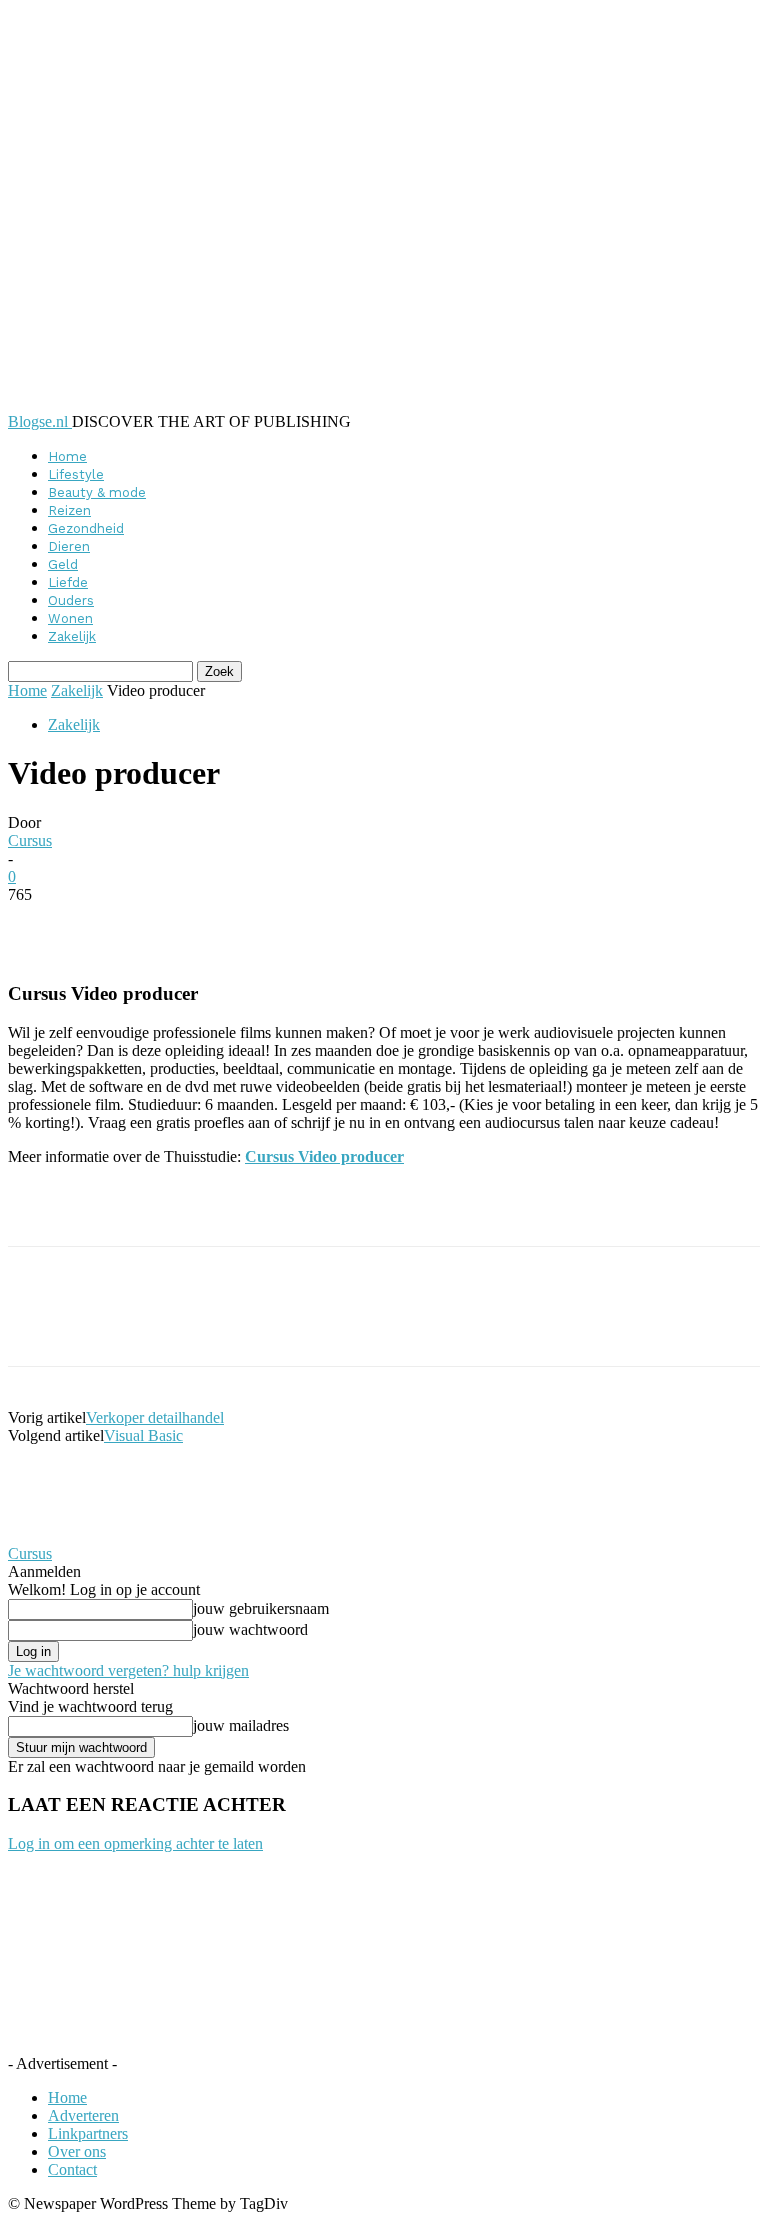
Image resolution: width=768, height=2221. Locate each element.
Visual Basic (143, 1435)
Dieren (69, 546)
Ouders (71, 600)
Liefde (68, 582)
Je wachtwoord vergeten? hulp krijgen (128, 1670)
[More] (495, 925)
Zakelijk (72, 636)
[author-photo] (56, 1535)
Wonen (70, 618)
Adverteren (83, 2115)
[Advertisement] (242, 1212)
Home (67, 456)
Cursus (30, 840)
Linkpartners (88, 2133)
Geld (63, 564)
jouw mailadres (241, 1725)
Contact (72, 2169)
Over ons (77, 2151)
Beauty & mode (97, 492)
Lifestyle (76, 474)
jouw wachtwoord (250, 1629)
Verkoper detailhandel (155, 1417)
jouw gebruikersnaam (261, 1608)
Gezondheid (86, 528)
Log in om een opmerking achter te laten (135, 1843)
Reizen (69, 510)
